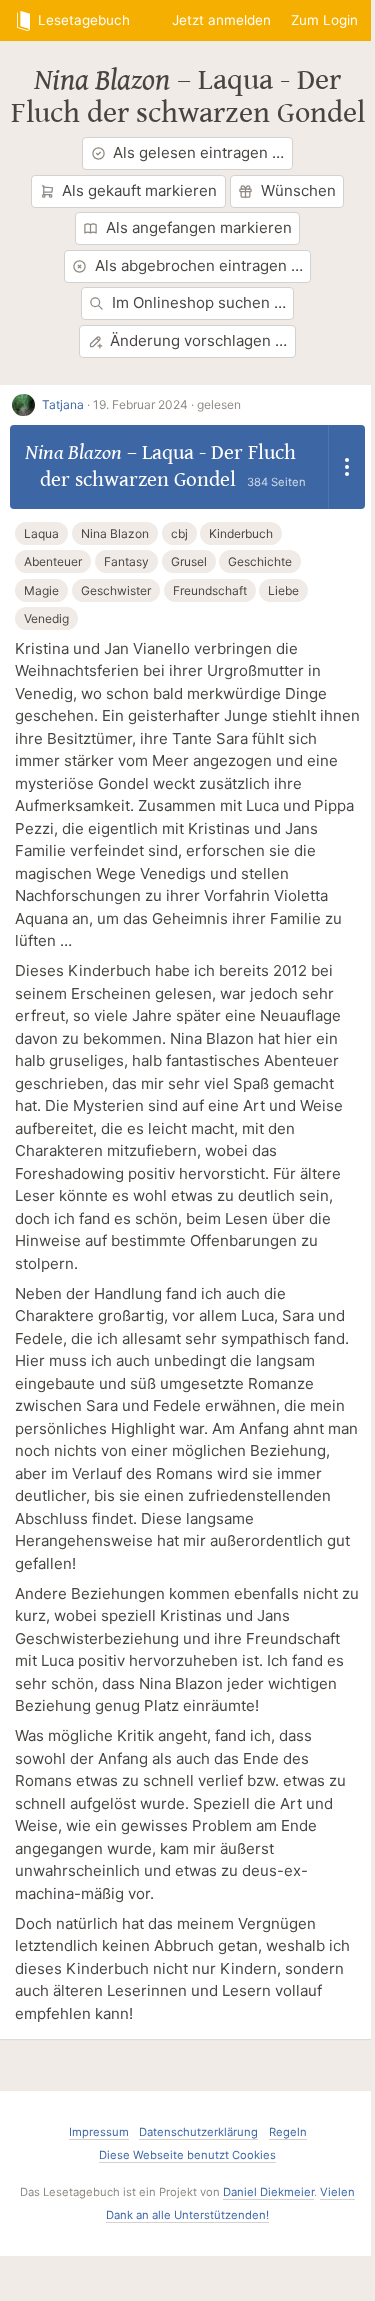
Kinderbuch (241, 533)
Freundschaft (210, 590)
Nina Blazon (102, 80)
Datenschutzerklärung (198, 2132)
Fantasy (126, 561)
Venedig (46, 618)
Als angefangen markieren (199, 227)
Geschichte (260, 561)
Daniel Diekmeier (268, 2192)
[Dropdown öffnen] (347, 466)
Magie (41, 590)
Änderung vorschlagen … (198, 340)
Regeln (288, 2132)
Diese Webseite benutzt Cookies (187, 2155)
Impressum (99, 2132)
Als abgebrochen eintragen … (199, 265)
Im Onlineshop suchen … (199, 302)
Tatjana (63, 404)
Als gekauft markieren (139, 190)
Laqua (41, 533)
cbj (179, 533)
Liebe (283, 590)
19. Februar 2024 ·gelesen (167, 404)
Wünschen (298, 190)
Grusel (189, 561)
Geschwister (116, 590)
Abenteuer (53, 561)
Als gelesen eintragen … (198, 152)
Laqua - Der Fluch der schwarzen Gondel (188, 96)
